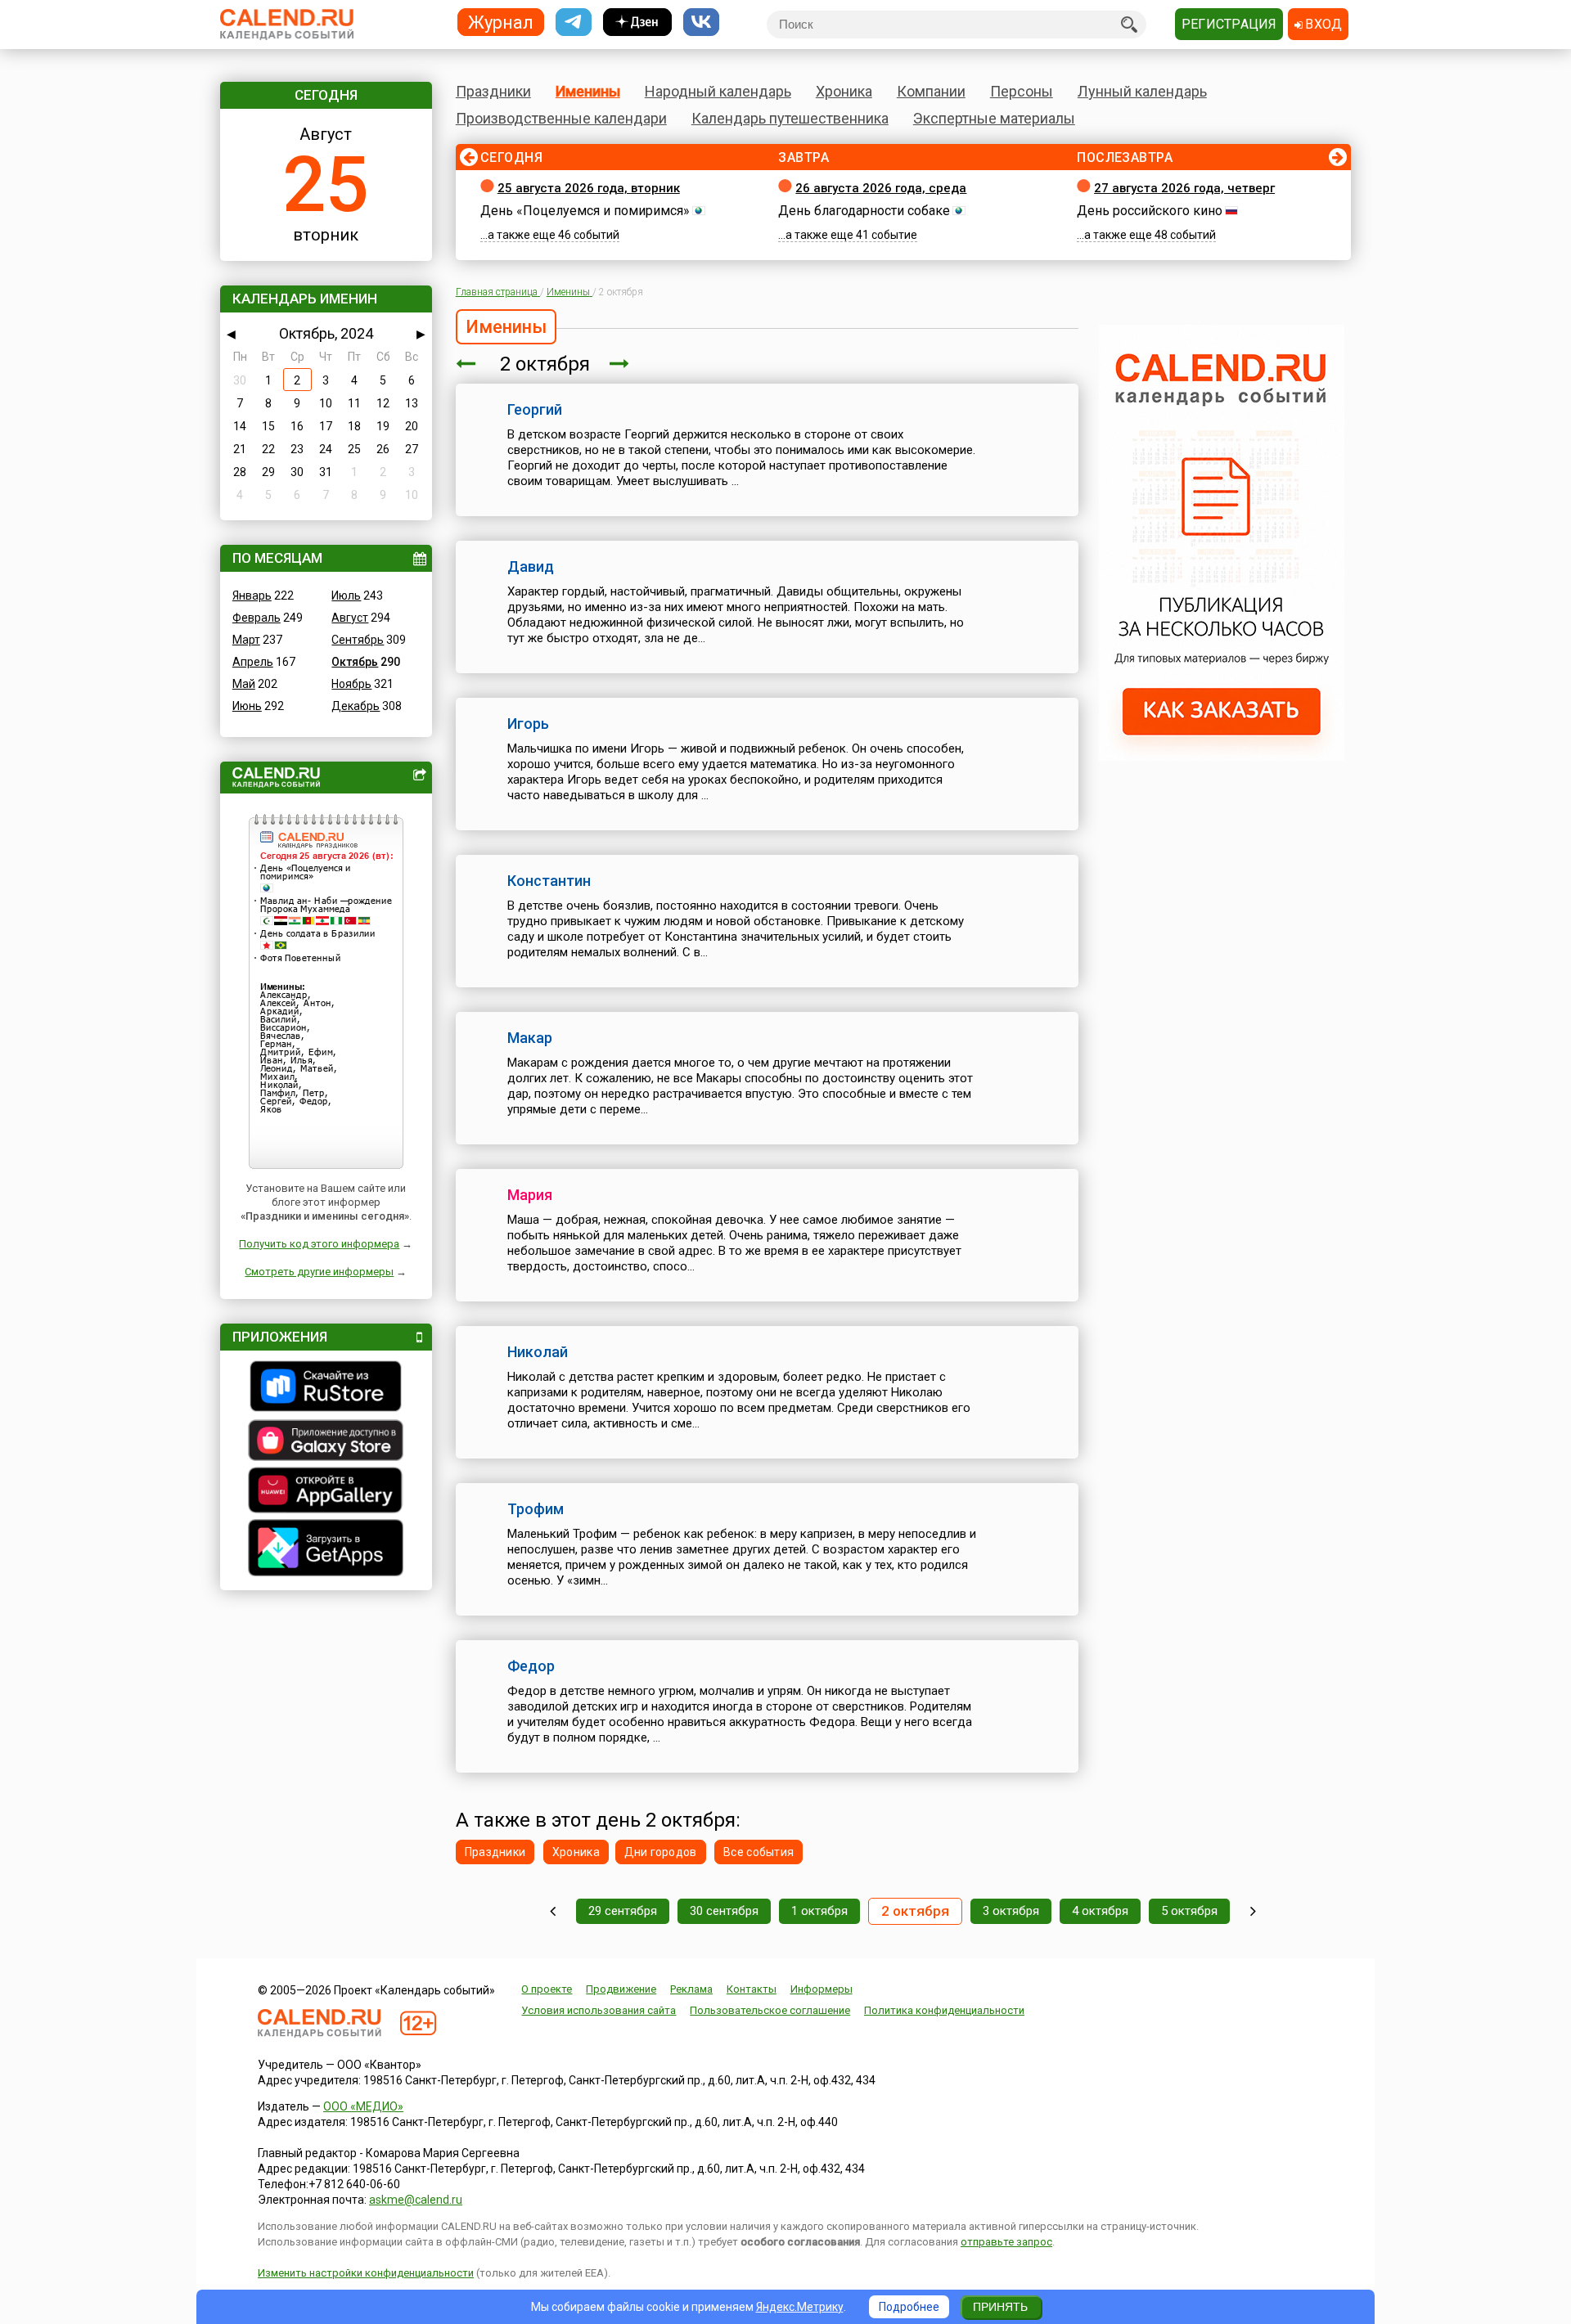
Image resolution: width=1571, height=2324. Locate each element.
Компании (931, 91)
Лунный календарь (1142, 91)
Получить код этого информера (319, 1244)
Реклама (691, 1989)
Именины (588, 91)
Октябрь (355, 662)
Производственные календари (561, 118)
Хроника (844, 91)
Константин (549, 881)
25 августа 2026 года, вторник (589, 188)
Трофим (536, 1509)
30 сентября (724, 1911)
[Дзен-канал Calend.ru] (637, 22)
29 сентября (623, 1911)
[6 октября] (1253, 1911)
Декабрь (356, 706)
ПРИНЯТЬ (1000, 2307)
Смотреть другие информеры (319, 1272)
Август (350, 618)
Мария (530, 1195)
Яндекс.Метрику (800, 2307)
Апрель (253, 662)
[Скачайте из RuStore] (326, 1388)
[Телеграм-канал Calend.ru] (574, 22)
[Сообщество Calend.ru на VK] (701, 22)
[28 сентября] (553, 1911)
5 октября (1189, 1911)
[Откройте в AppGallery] (326, 1492)
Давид (531, 566)
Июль (346, 596)
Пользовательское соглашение (770, 2010)
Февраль (257, 618)
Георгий (535, 409)
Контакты (752, 1989)
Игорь (528, 724)
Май (244, 684)
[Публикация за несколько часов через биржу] (1222, 757)
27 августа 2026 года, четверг (1184, 188)
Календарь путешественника (790, 118)
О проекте (547, 1989)
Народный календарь (718, 91)
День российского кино (1150, 211)
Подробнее (909, 2307)
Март (246, 640)
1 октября (819, 1911)
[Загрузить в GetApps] (326, 1550)
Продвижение (621, 1989)
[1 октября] (466, 364)
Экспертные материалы (994, 118)
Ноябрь (351, 684)
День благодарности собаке (864, 211)
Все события (758, 1852)
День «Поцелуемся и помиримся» (585, 211)
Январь (252, 596)
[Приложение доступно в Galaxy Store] (326, 1442)
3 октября (1011, 1911)
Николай (538, 1352)
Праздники (493, 91)
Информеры (822, 1989)
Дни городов (661, 1852)
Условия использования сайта (599, 2010)
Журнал (501, 22)
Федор (531, 1666)
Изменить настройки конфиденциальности (366, 2273)
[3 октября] (619, 364)
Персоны (1022, 91)
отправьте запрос (1006, 2242)
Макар (530, 1038)
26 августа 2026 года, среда (881, 188)
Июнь (247, 706)
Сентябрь (358, 640)
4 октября (1100, 1911)
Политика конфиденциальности (944, 2010)
